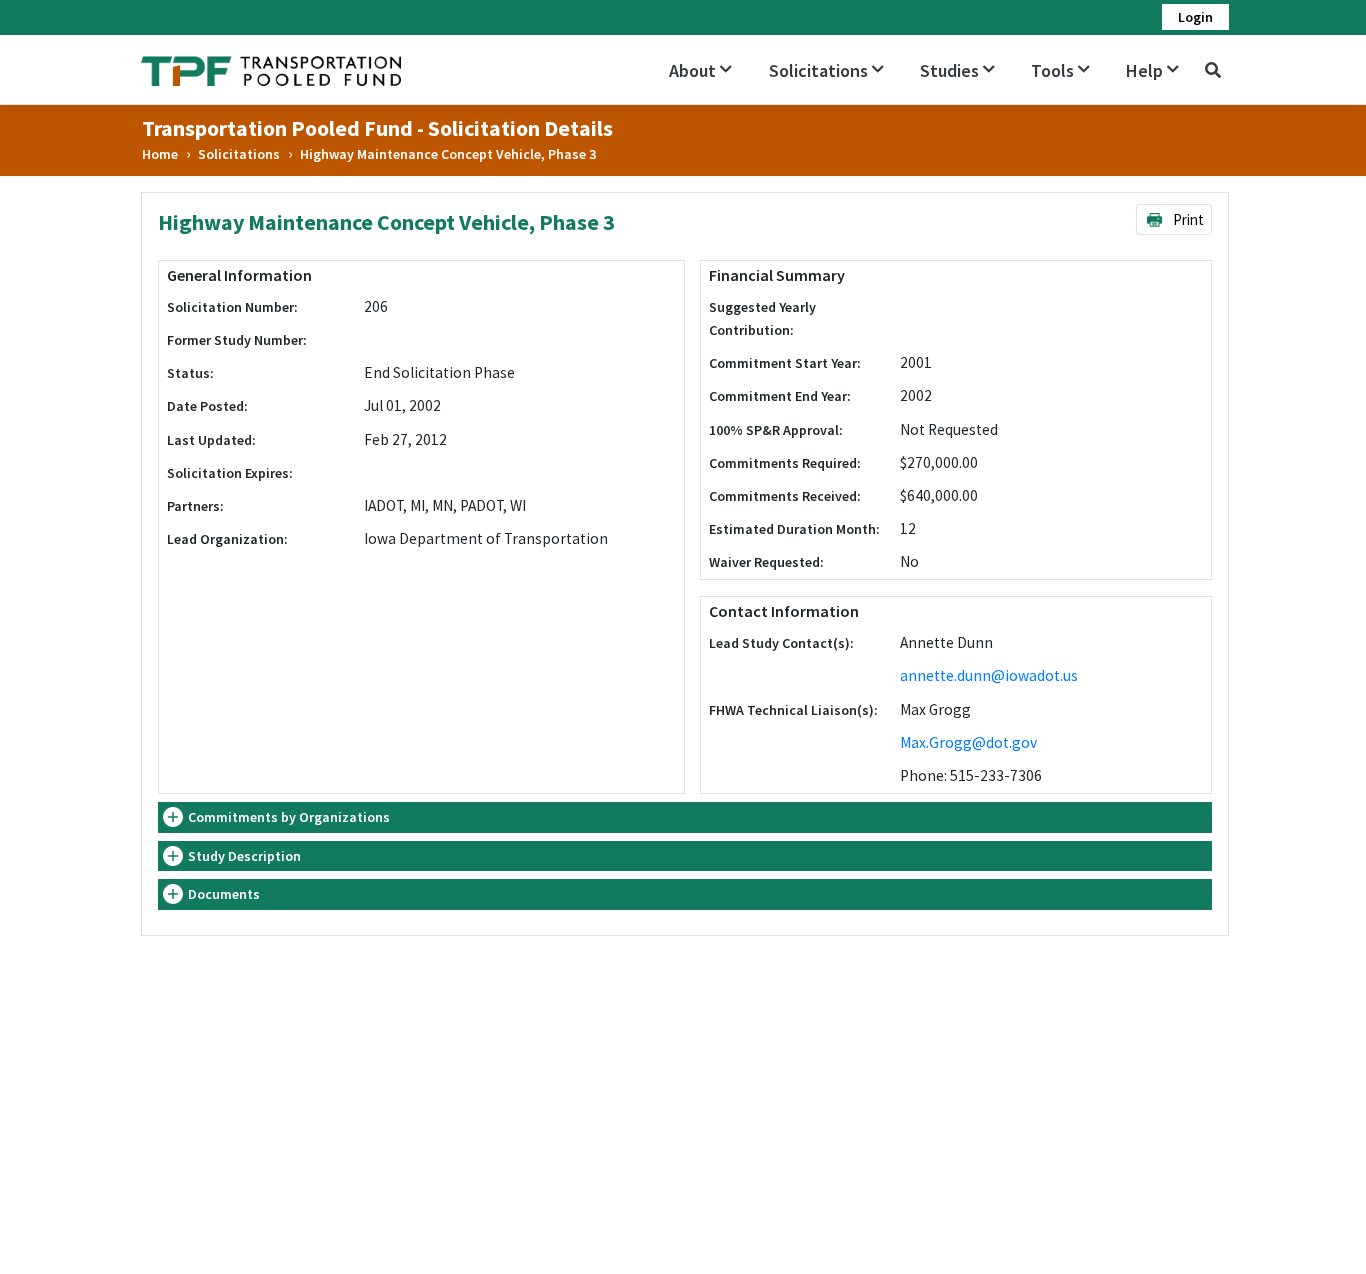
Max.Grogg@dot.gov (968, 742)
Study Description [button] (244, 856)
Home (160, 154)
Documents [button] (224, 894)
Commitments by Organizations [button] (289, 817)
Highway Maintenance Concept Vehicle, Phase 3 (448, 154)
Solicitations (239, 154)
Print (1187, 219)
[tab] (685, 817)
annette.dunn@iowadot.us (989, 675)
